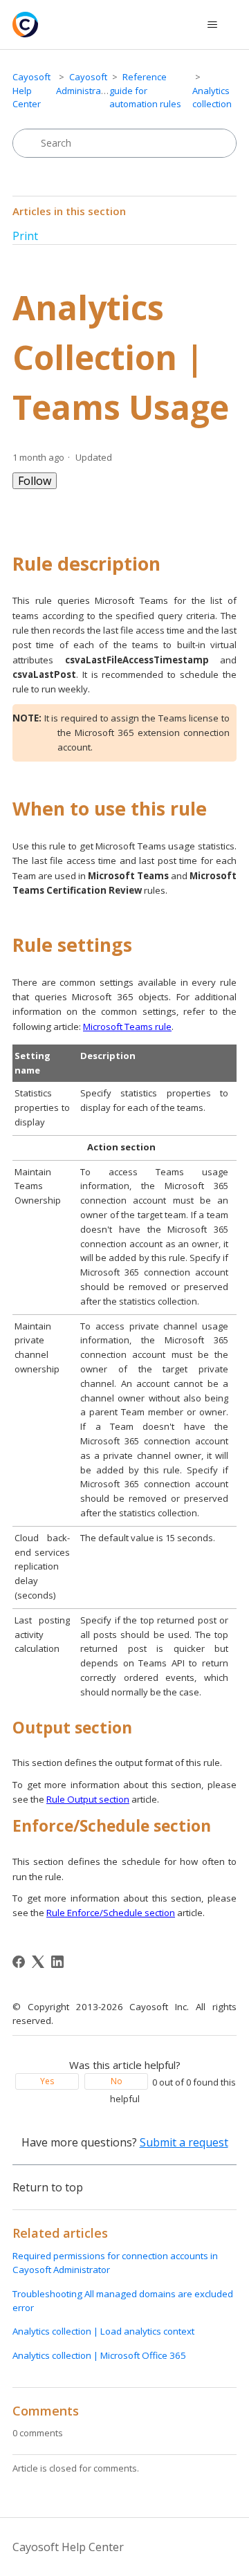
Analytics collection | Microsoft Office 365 (99, 2355)
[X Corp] (38, 1962)
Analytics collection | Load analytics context (103, 2331)
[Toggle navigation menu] (212, 25)
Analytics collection (212, 98)
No (117, 2081)
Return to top (48, 2187)
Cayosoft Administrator (84, 84)
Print (25, 236)
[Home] (25, 25)
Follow (35, 481)
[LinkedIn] (57, 1962)
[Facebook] (19, 1962)
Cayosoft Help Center (31, 90)
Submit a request (184, 2142)
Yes (47, 2081)
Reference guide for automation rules (145, 90)
